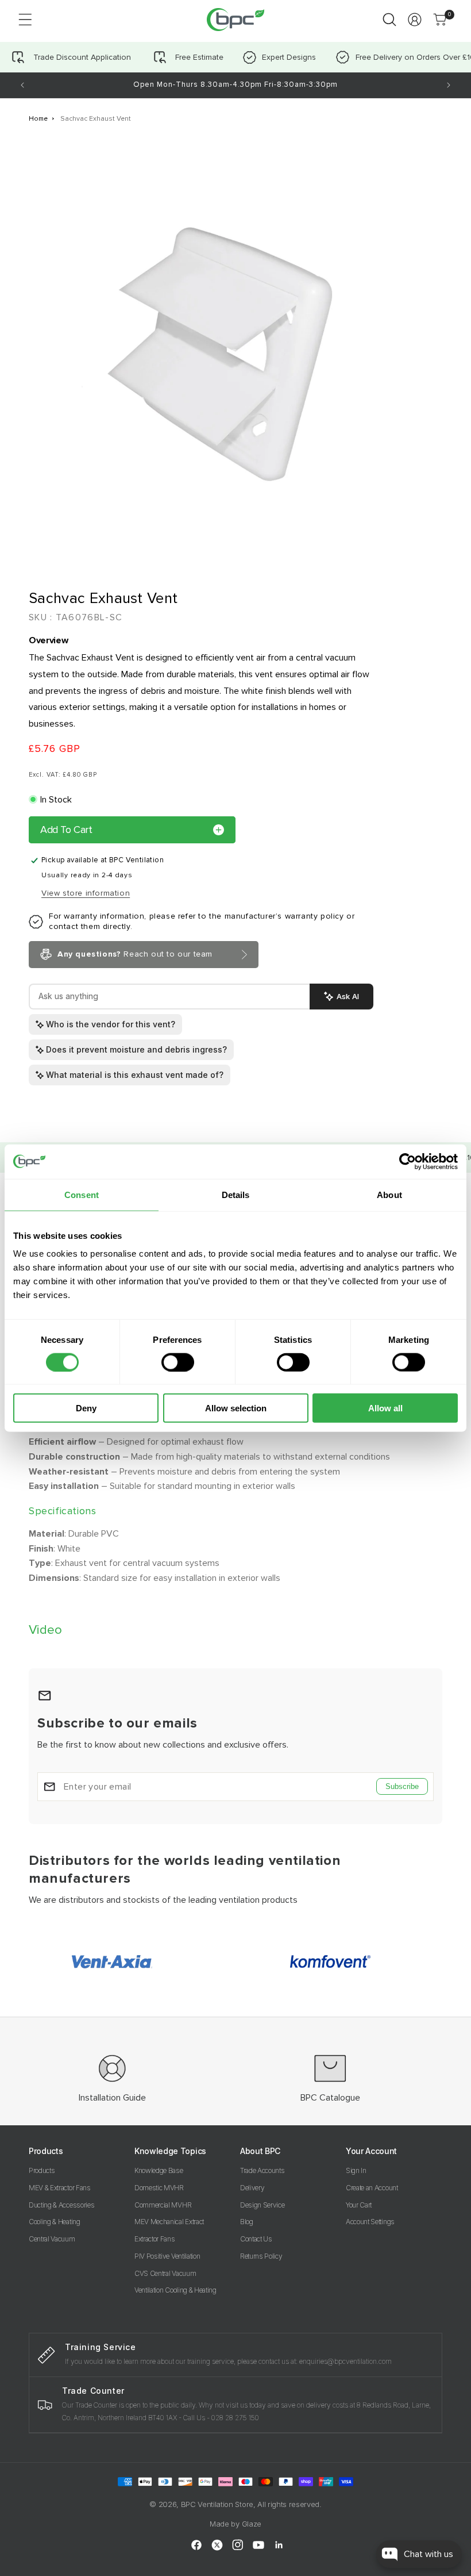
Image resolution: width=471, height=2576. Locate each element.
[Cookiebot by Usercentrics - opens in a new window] (408, 1161)
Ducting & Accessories (61, 2205)
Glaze (252, 2524)
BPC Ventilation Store (217, 2504)
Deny (86, 1408)
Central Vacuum (52, 2239)
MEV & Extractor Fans (60, 2188)
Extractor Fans (155, 2239)
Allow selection (236, 1408)
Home (38, 119)
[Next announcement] (449, 85)
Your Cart (359, 2205)
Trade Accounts (262, 2170)
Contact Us (256, 2239)
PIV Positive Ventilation (167, 2256)
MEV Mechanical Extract (169, 2222)
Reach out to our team (135, 954)
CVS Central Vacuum (165, 2273)
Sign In (356, 2170)
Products (42, 2170)
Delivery (252, 2188)
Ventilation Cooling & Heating (175, 2290)
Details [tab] (236, 1194)
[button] (25, 20)
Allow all (385, 1408)
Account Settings (370, 2222)
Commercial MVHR (163, 2205)
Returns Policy (261, 2256)
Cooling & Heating (55, 2222)
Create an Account (372, 2188)
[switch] (178, 1362)
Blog (247, 2222)
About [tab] (389, 1194)
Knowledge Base (159, 2170)
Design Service (262, 2205)
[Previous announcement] (22, 85)
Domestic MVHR (159, 2188)
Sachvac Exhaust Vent (96, 119)
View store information (86, 893)
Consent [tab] (82, 1194)
